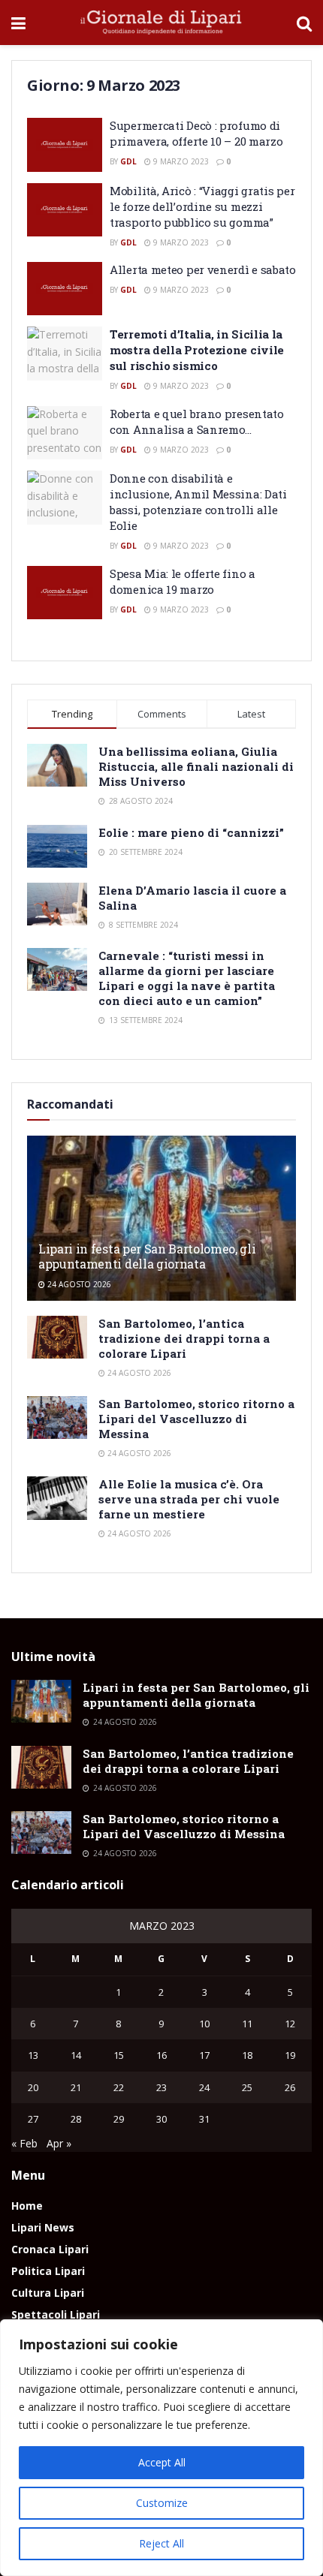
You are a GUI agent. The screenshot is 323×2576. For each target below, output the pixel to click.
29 (119, 2119)
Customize (162, 2503)
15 (119, 2055)
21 (76, 2087)
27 (33, 2119)
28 (76, 2119)
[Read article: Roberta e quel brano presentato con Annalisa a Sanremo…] (65, 433)
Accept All (162, 2462)
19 (290, 2055)
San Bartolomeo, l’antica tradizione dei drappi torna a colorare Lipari (184, 1338)
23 (161, 2087)
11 (247, 2024)
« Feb (24, 2143)
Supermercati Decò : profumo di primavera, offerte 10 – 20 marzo (196, 133)
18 (247, 2055)
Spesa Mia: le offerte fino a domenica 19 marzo (183, 581)
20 (33, 2087)
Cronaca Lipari (50, 2249)
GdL (128, 161)
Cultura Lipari (48, 2293)
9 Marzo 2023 (180, 161)
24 (204, 2087)
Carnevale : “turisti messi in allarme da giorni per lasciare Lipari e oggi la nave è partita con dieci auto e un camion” (187, 978)
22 (119, 2087)
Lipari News (43, 2227)
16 (161, 2055)
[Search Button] (304, 23)
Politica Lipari (48, 2271)
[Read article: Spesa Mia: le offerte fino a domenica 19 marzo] (65, 593)
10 (204, 2024)
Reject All (161, 2543)
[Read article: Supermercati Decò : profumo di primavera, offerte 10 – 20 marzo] (65, 145)
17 (204, 2055)
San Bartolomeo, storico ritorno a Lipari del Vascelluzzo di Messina (196, 1419)
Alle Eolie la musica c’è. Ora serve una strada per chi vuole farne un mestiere (189, 1499)
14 (76, 2055)
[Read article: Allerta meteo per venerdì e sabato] (65, 289)
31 (204, 2119)
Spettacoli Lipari (56, 2314)
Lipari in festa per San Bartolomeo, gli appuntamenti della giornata (147, 1256)
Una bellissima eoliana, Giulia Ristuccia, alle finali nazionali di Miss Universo (196, 766)
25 (247, 2087)
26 (290, 2087)
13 (33, 2055)
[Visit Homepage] (161, 23)
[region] (161, 2448)
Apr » (59, 2143)
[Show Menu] (18, 23)
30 (161, 2119)
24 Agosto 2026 (78, 1284)
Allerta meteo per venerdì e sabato (203, 269)
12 (290, 2024)
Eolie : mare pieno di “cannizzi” (191, 832)
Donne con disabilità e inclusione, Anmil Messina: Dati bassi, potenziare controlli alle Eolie (198, 502)
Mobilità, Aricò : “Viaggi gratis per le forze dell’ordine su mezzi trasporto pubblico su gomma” (202, 206)
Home (27, 2206)
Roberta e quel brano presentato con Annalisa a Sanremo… (197, 421)
